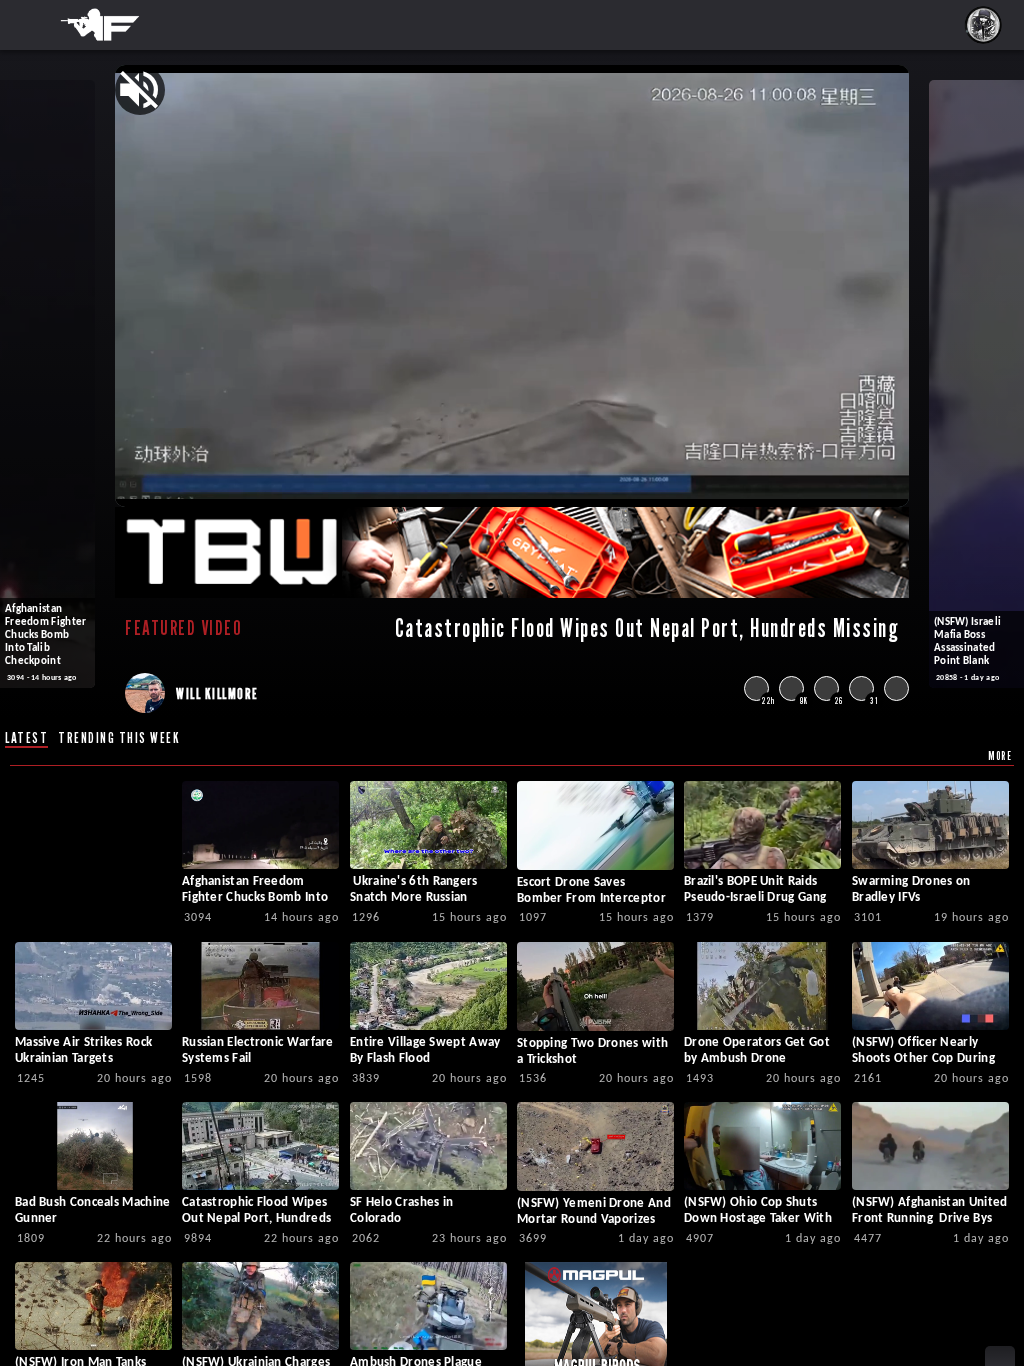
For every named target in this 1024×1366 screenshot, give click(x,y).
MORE (1000, 755)
